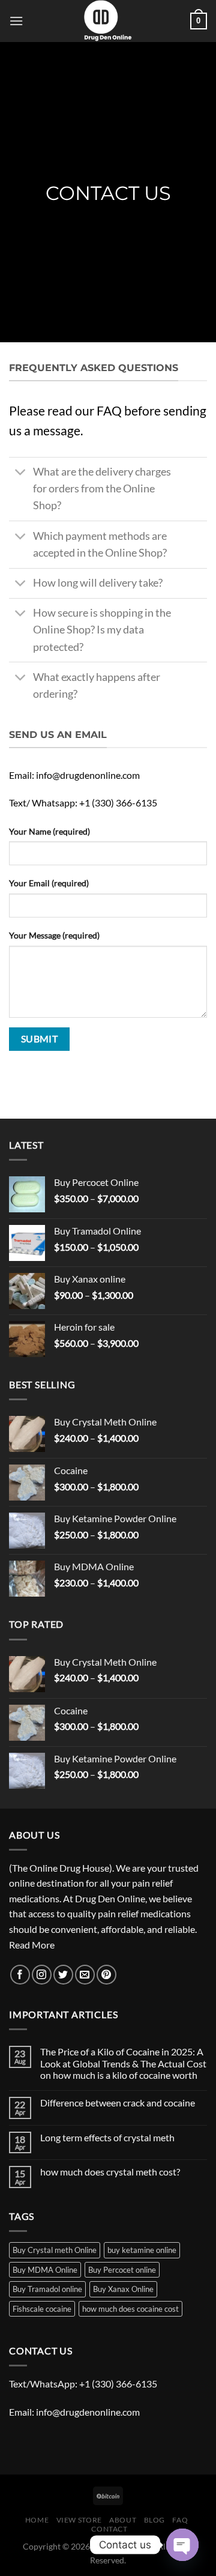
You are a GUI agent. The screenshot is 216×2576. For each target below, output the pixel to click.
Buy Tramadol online (47, 2289)
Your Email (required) (49, 883)
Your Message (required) (54, 935)
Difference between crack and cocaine (118, 2103)
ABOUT (123, 2520)
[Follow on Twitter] (63, 1975)
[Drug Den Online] (108, 21)
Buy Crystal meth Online (55, 2250)
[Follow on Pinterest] (106, 1975)
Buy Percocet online (122, 2270)
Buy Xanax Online (123, 2289)
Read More (32, 1945)
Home (37, 2520)
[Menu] (16, 21)
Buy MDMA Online (45, 2270)
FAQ (180, 2520)
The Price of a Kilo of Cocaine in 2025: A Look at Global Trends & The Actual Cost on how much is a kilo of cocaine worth (123, 2063)
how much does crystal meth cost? (110, 2172)
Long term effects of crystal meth (107, 2137)
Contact (109, 2529)
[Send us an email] (85, 1975)
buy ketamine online (142, 2250)
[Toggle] (21, 473)
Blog (154, 2520)
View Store (79, 2520)
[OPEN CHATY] (182, 2545)
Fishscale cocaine (42, 2309)
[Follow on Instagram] (42, 1975)
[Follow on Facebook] (20, 1975)
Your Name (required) (49, 831)
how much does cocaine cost (130, 2309)
